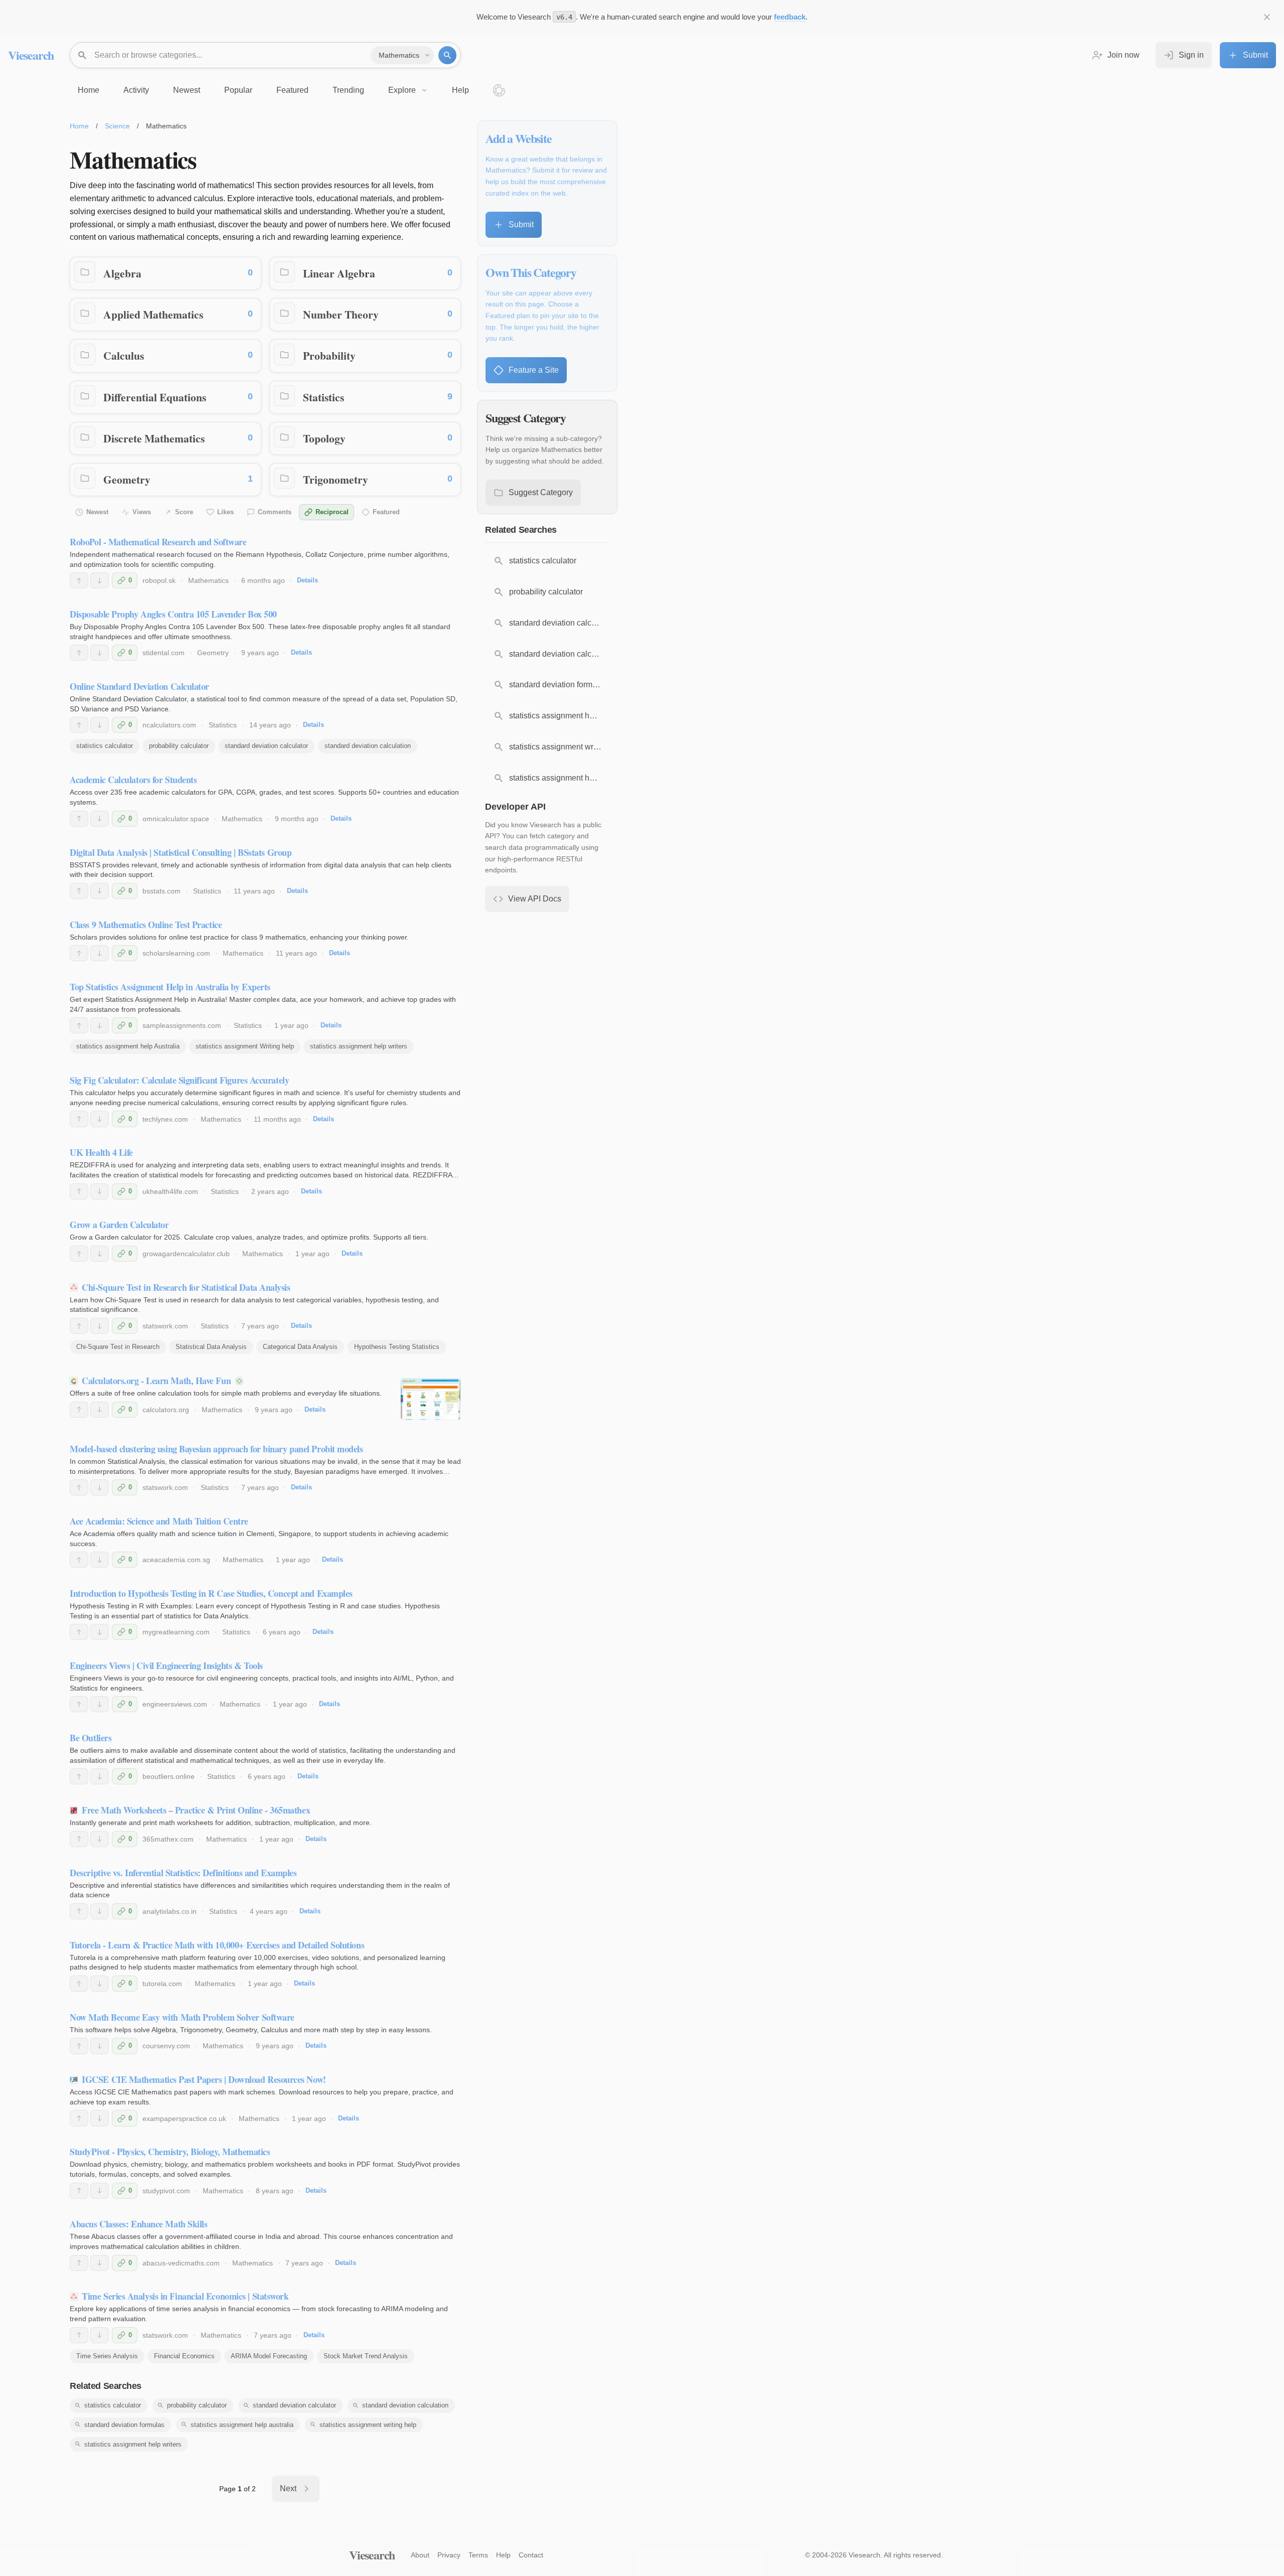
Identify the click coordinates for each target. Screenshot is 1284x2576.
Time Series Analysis (107, 2356)
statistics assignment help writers (359, 1046)
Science (117, 126)
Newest (97, 512)
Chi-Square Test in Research (118, 1347)
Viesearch (31, 55)
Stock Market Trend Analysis (366, 2356)
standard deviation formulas (124, 2425)
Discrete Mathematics (154, 438)
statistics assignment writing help (368, 2425)
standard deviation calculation (368, 746)
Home (79, 126)
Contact (531, 2555)
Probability (329, 355)
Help (503, 2555)
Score (184, 512)
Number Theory (341, 314)
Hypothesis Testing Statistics (397, 1347)
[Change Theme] (499, 90)
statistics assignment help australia (242, 2425)
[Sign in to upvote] (79, 580)
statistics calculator (105, 746)
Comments (275, 512)
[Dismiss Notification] (1267, 17)
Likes (225, 512)
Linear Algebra (339, 273)
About (420, 2555)
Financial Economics (184, 2356)
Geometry (127, 479)
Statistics (324, 397)
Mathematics (208, 580)
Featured (386, 512)
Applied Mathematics (153, 314)
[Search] (447, 55)
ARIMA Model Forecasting (269, 2356)
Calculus (124, 355)
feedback (790, 17)
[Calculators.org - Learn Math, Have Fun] (431, 1399)
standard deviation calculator (266, 746)
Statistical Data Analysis (211, 1347)
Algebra (122, 273)
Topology (324, 438)
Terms (478, 2555)
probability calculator (179, 746)
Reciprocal (332, 512)
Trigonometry (336, 479)
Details (307, 580)
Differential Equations (155, 397)
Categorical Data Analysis (300, 1347)
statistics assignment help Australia (128, 1046)
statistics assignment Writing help (245, 1046)
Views (142, 512)
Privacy (449, 2555)
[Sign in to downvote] (100, 580)
